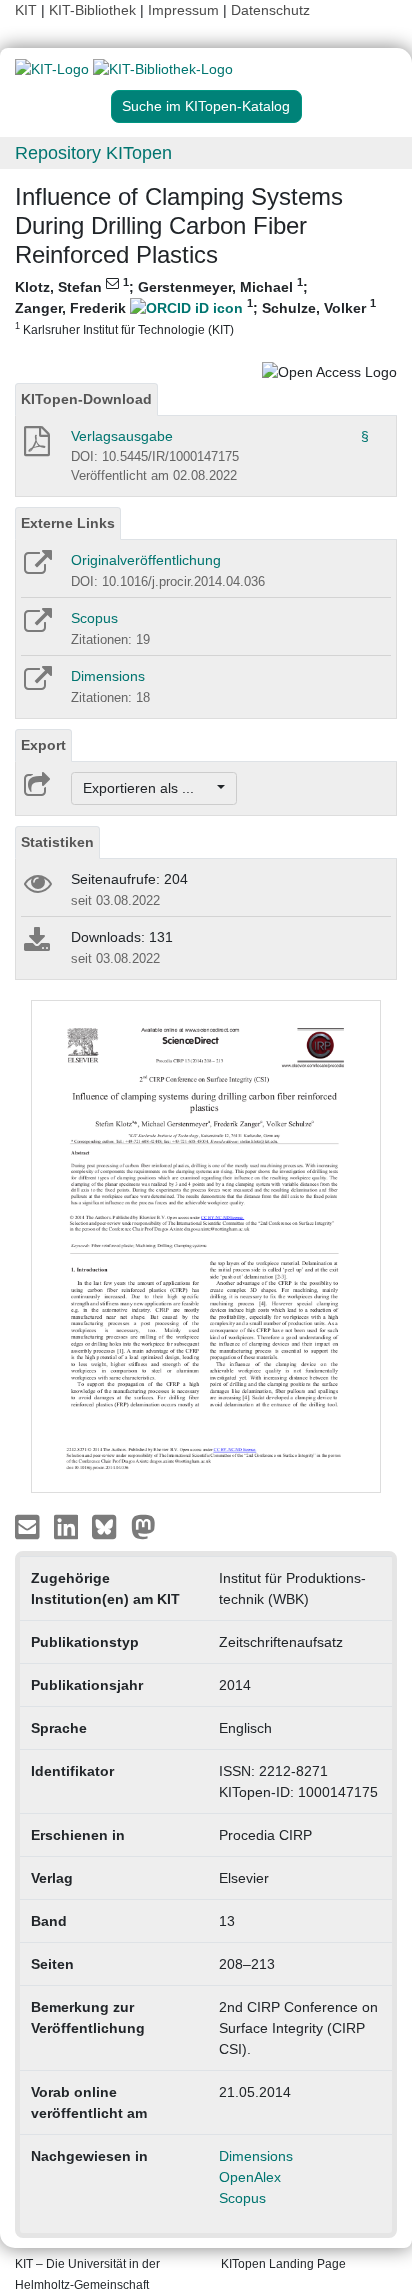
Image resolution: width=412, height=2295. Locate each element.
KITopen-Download (86, 399)
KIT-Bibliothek (94, 10)
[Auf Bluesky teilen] (109, 1526)
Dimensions (108, 676)
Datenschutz (270, 10)
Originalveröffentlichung (146, 560)
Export (43, 745)
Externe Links (68, 523)
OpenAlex (250, 2177)
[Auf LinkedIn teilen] (68, 1526)
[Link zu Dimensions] (36, 685)
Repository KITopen (93, 153)
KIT (26, 10)
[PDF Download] (35, 447)
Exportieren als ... (148, 788)
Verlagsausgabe (122, 436)
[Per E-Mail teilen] (29, 1526)
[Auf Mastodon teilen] (143, 1526)
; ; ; (195, 306)
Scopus (94, 618)
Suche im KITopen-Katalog (206, 106)
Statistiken (57, 842)
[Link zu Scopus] (36, 627)
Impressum (183, 10)
